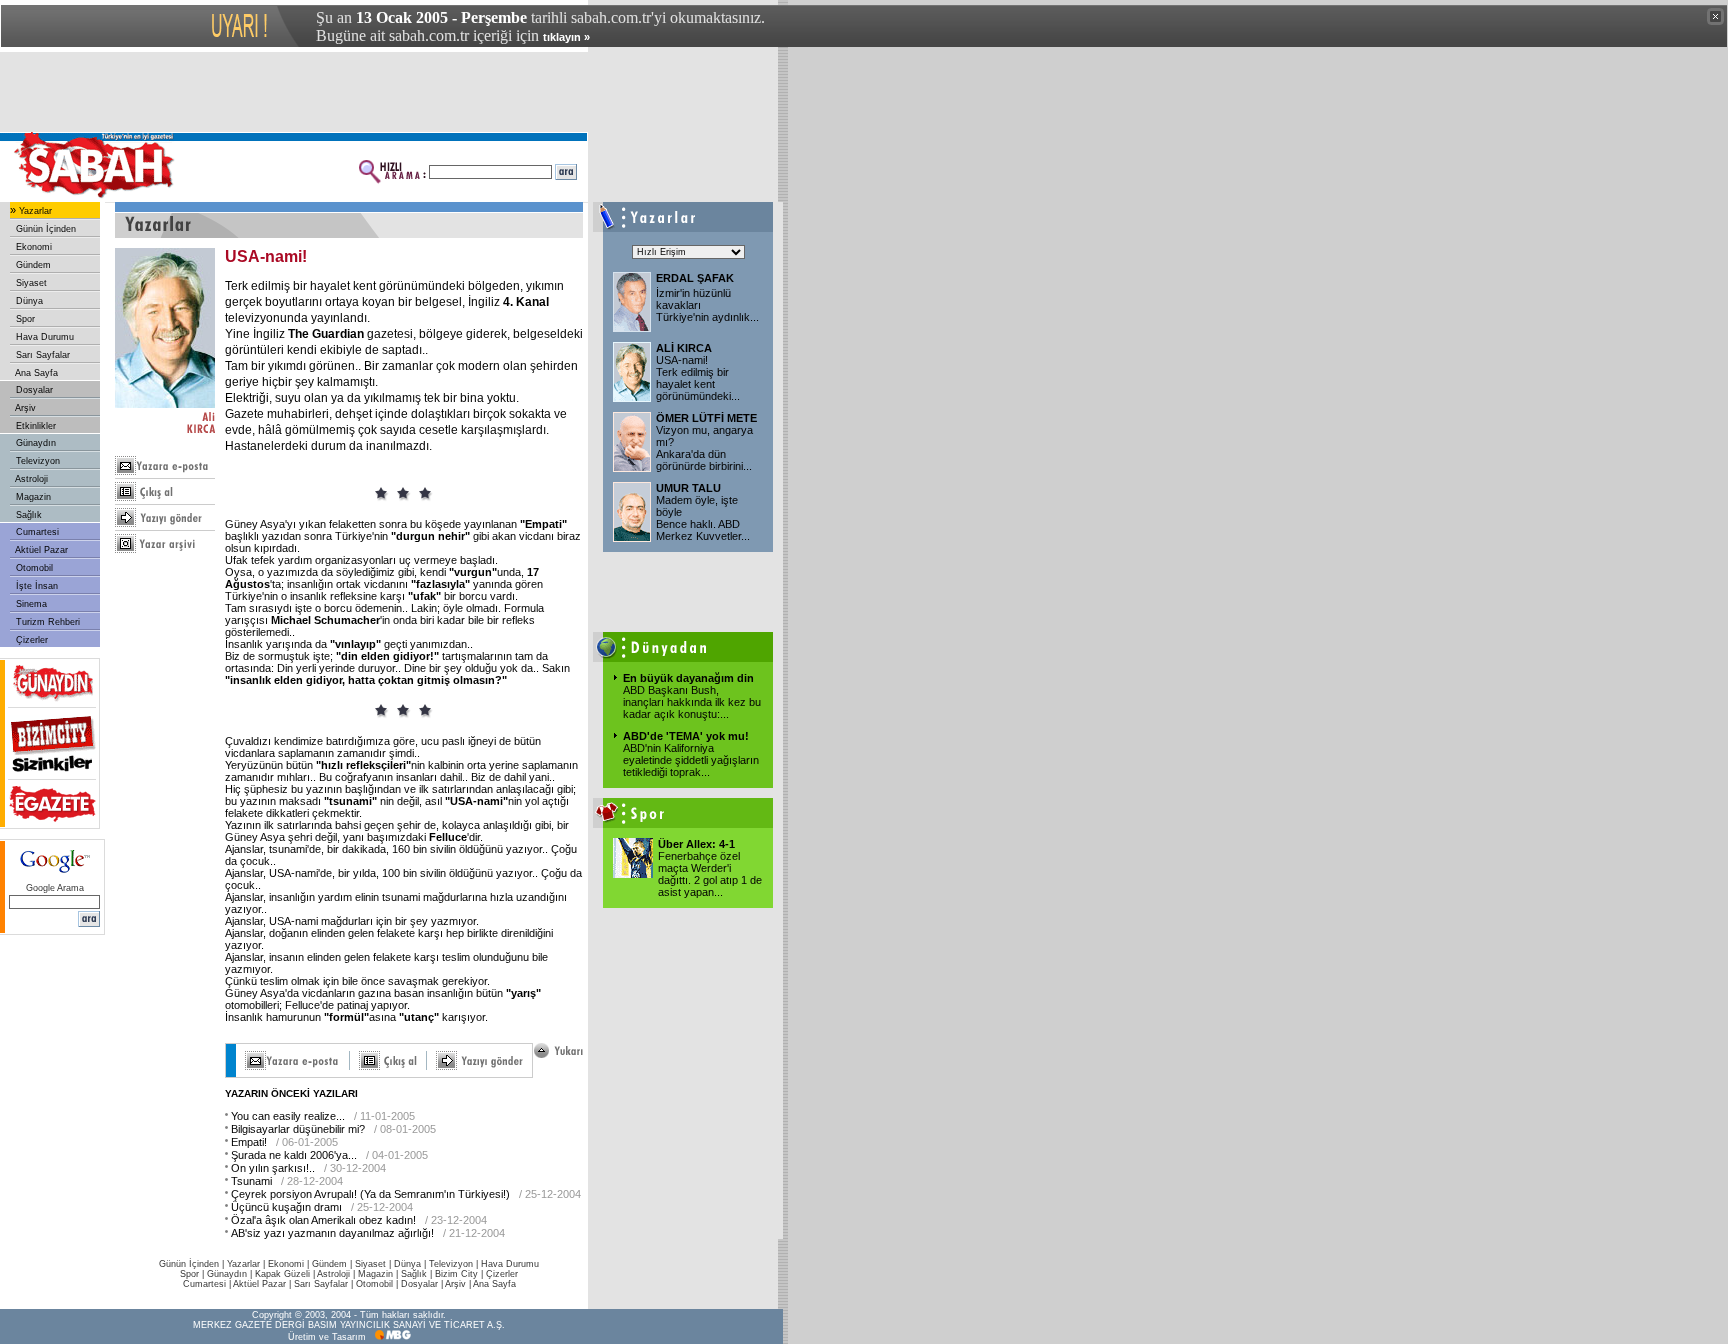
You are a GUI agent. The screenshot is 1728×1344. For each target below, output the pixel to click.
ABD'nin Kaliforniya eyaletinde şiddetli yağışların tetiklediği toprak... (691, 760)
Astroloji (30, 479)
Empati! (249, 1142)
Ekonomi (32, 247)
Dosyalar (33, 390)
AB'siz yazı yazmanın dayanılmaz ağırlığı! (332, 1233)
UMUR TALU (688, 488)
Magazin (32, 497)
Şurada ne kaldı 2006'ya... (294, 1155)
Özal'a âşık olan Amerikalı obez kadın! (323, 1220)
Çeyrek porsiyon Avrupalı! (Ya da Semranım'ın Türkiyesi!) (370, 1194)
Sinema (30, 604)
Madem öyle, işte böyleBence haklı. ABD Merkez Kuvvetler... (703, 518)
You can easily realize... (288, 1116)
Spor (24, 319)
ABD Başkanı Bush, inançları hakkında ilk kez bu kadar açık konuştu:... (692, 702)
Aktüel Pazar (40, 550)
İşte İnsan (35, 586)
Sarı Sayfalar (41, 355)
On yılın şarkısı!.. (273, 1168)
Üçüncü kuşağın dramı (286, 1207)
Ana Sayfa (35, 373)
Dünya (28, 301)
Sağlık (27, 515)
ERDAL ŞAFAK (695, 278)
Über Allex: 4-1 (696, 844)
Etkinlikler (34, 426)
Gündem (32, 265)
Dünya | (411, 1264)
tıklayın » (566, 37)
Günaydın (34, 443)
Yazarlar (34, 211)
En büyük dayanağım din (688, 678)
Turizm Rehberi (46, 622)
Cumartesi (36, 532)
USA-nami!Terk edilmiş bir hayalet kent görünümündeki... (698, 378)
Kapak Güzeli (282, 1274)
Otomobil (33, 568)
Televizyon (36, 461)
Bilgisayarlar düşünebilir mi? (298, 1129)
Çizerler (30, 640)
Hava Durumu (43, 337)
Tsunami (251, 1181)
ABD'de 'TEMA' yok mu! (686, 736)
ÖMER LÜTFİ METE (706, 418)
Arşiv (24, 408)
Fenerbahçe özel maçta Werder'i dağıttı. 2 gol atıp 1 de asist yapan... (710, 874)
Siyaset (30, 283)
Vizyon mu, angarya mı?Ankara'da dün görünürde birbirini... (704, 448)
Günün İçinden (44, 229)
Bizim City (456, 1274)
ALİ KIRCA (684, 348)
